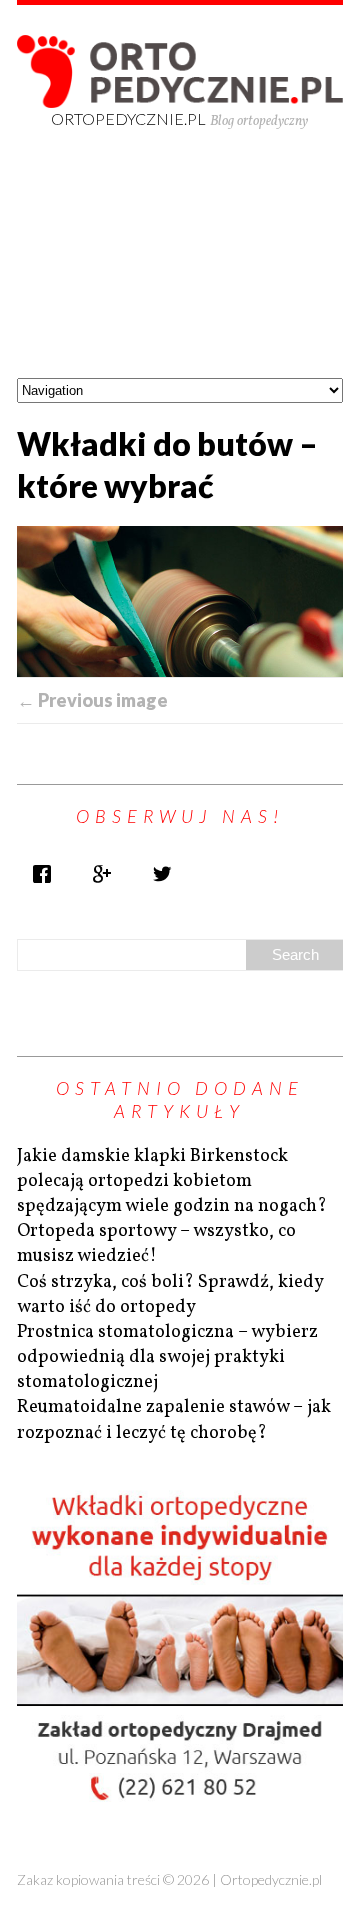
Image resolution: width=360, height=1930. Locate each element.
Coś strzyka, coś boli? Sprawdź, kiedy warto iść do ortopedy (170, 1295)
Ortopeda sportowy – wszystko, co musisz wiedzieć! (156, 1244)
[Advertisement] (180, 271)
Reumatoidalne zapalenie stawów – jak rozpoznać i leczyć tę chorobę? (174, 1420)
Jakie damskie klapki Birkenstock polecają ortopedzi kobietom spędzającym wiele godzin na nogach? (172, 1181)
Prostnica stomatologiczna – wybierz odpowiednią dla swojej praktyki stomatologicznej (167, 1357)
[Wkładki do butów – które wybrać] (180, 601)
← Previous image (92, 700)
